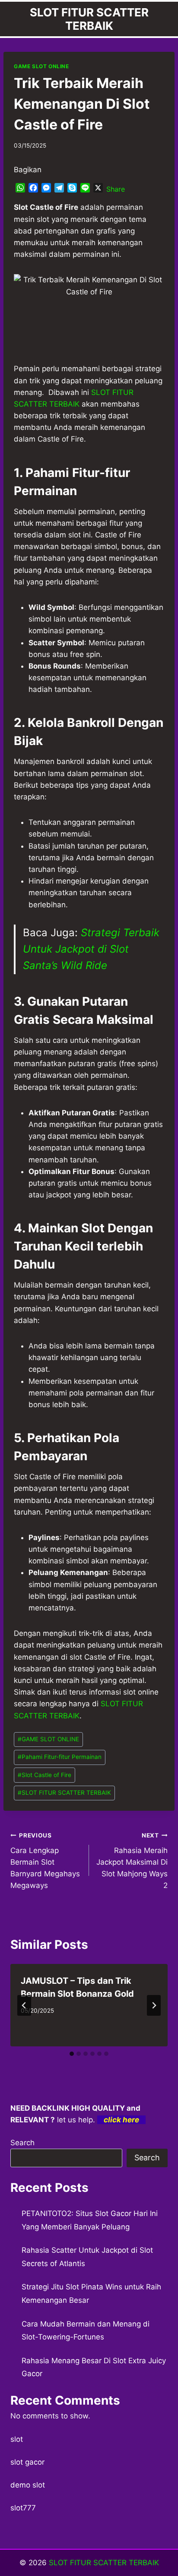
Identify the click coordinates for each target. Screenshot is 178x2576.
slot (17, 2439)
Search (22, 2143)
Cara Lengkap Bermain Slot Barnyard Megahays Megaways (45, 1861)
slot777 (23, 2508)
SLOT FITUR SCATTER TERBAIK (64, 1793)
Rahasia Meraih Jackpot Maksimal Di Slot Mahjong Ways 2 (132, 1861)
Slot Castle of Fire (44, 1775)
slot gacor (27, 2462)
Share (116, 189)
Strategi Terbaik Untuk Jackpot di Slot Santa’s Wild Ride (91, 949)
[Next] (154, 2005)
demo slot (28, 2485)
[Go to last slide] (24, 2005)
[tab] (72, 2054)
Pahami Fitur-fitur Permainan (60, 1757)
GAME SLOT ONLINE (41, 66)
